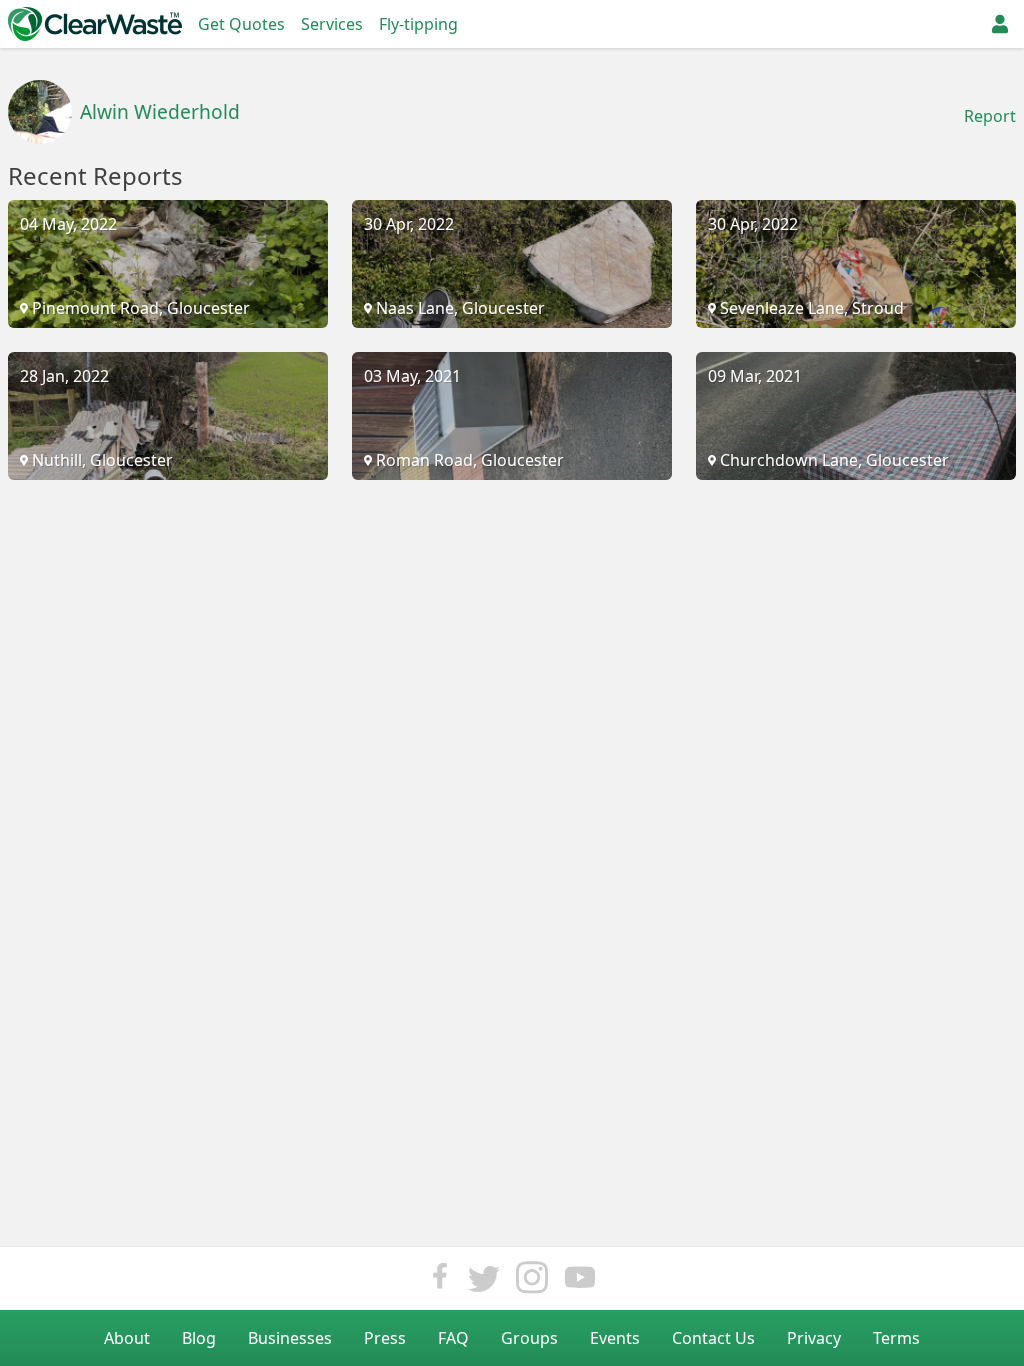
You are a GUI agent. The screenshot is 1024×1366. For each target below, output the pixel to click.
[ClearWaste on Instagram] (532, 1282)
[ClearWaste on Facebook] (440, 1282)
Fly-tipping (418, 24)
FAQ (453, 1338)
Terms (896, 1338)
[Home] (95, 24)
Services (332, 24)
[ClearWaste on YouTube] (580, 1282)
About (127, 1338)
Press (385, 1338)
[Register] (1000, 24)
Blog (199, 1338)
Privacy (814, 1338)
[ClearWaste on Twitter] (484, 1282)
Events (615, 1338)
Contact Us (713, 1338)
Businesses (290, 1338)
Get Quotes (241, 24)
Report (990, 116)
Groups (529, 1338)
